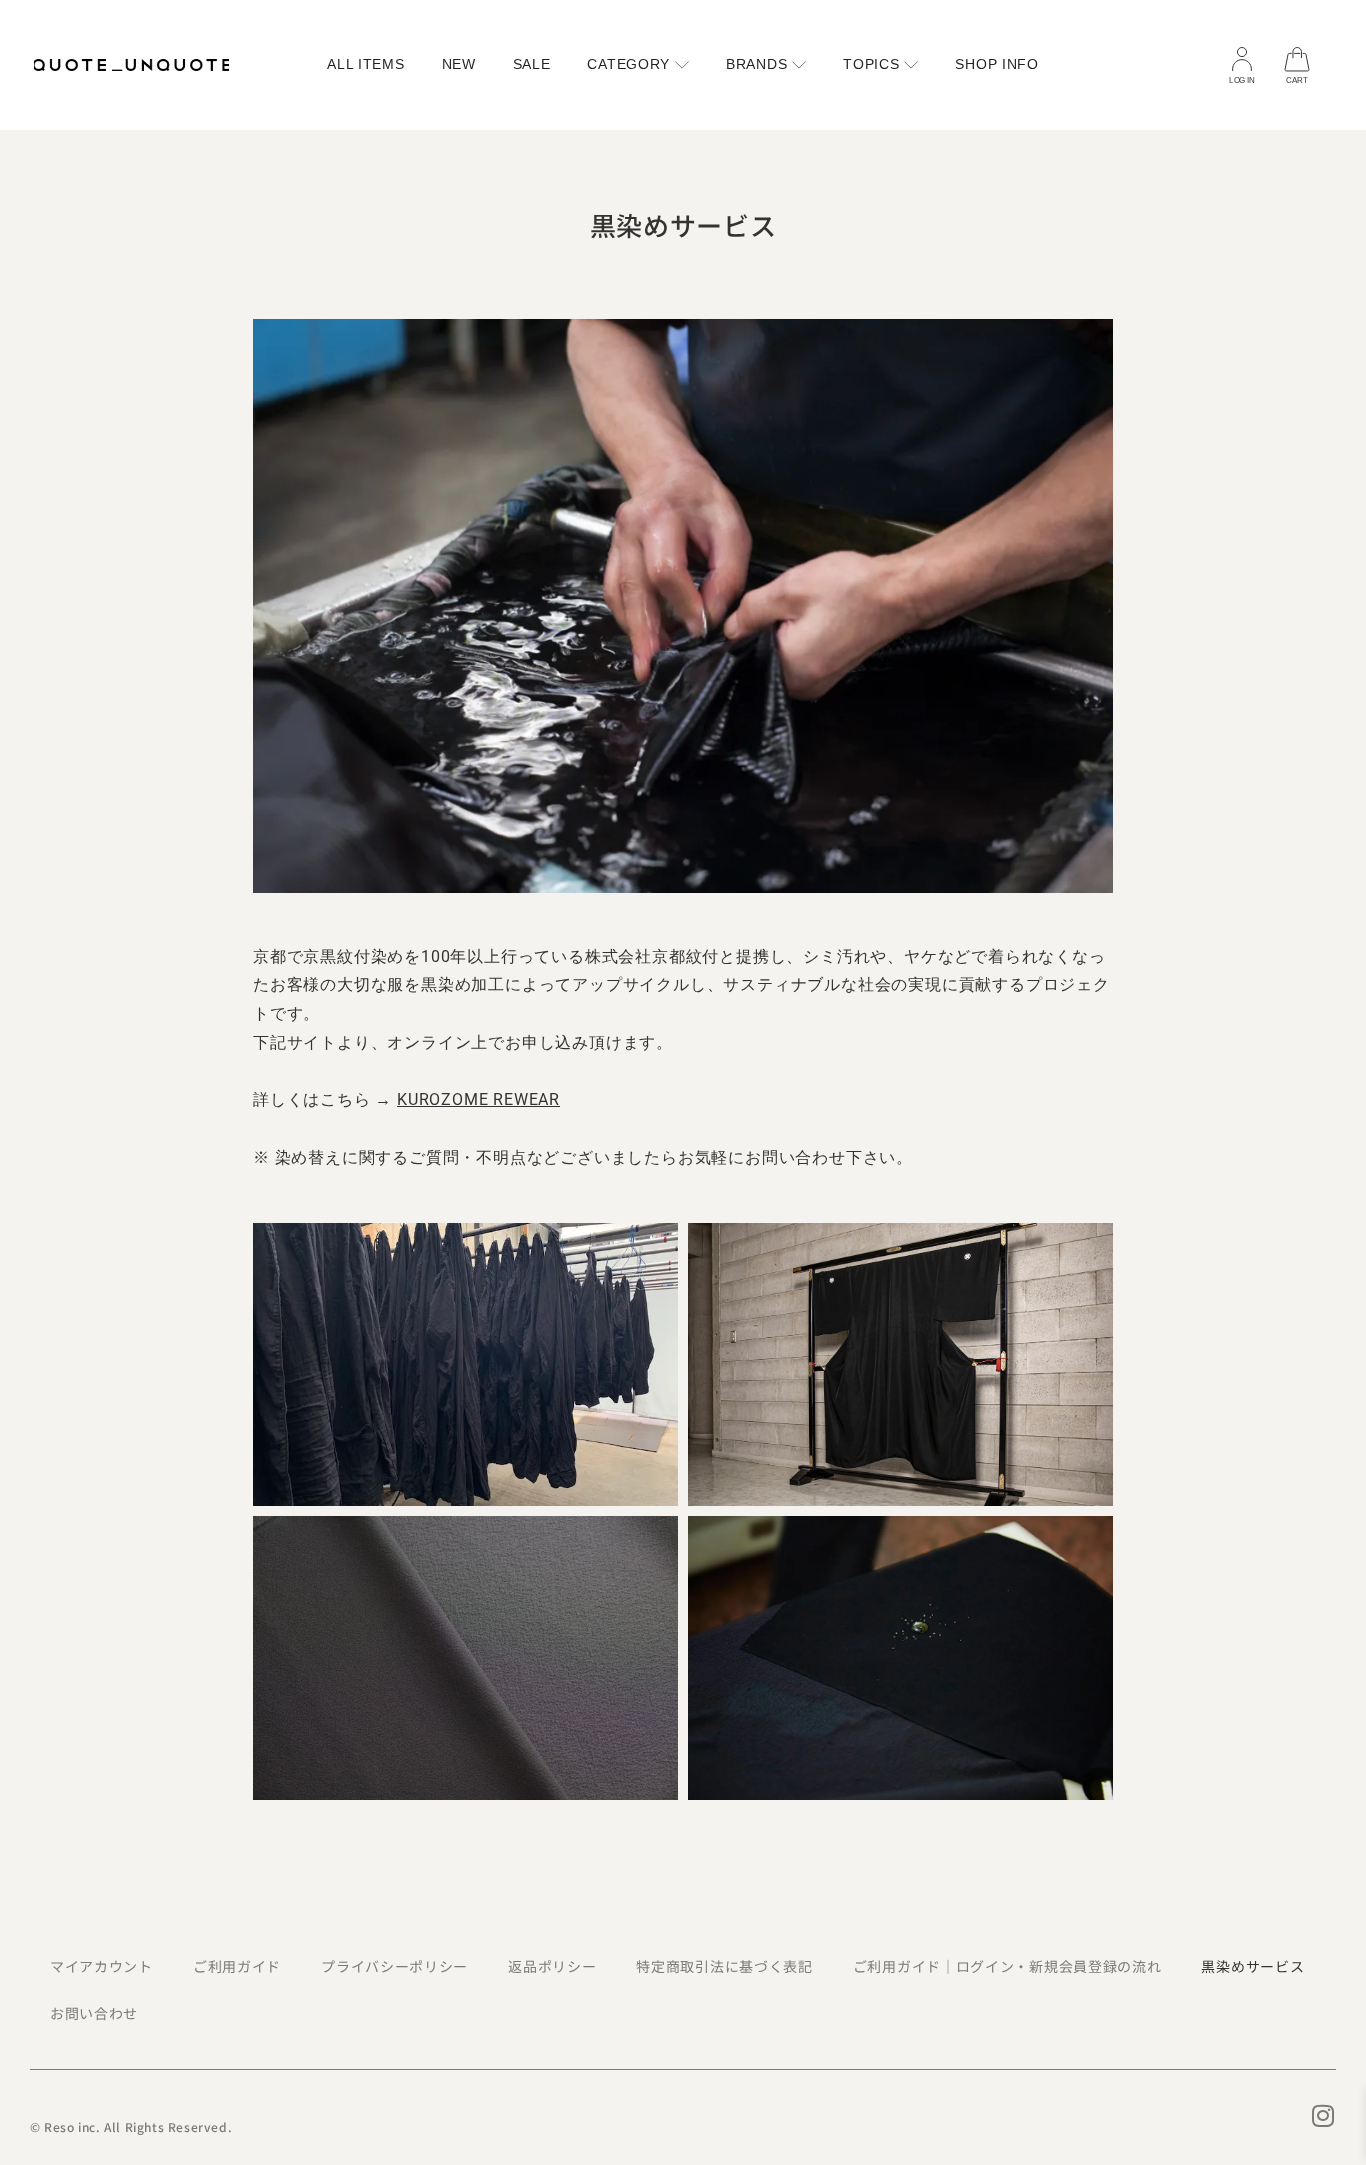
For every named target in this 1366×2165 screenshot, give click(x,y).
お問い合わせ (94, 2013)
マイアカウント (101, 1966)
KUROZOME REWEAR (478, 1099)
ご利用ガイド (237, 1966)
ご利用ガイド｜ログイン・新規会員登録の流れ (1007, 1966)
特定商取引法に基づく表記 (724, 1966)
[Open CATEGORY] (682, 64)
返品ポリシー (552, 1966)
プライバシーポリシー (394, 1966)
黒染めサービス (1252, 1966)
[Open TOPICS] (911, 64)
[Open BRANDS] (799, 64)
